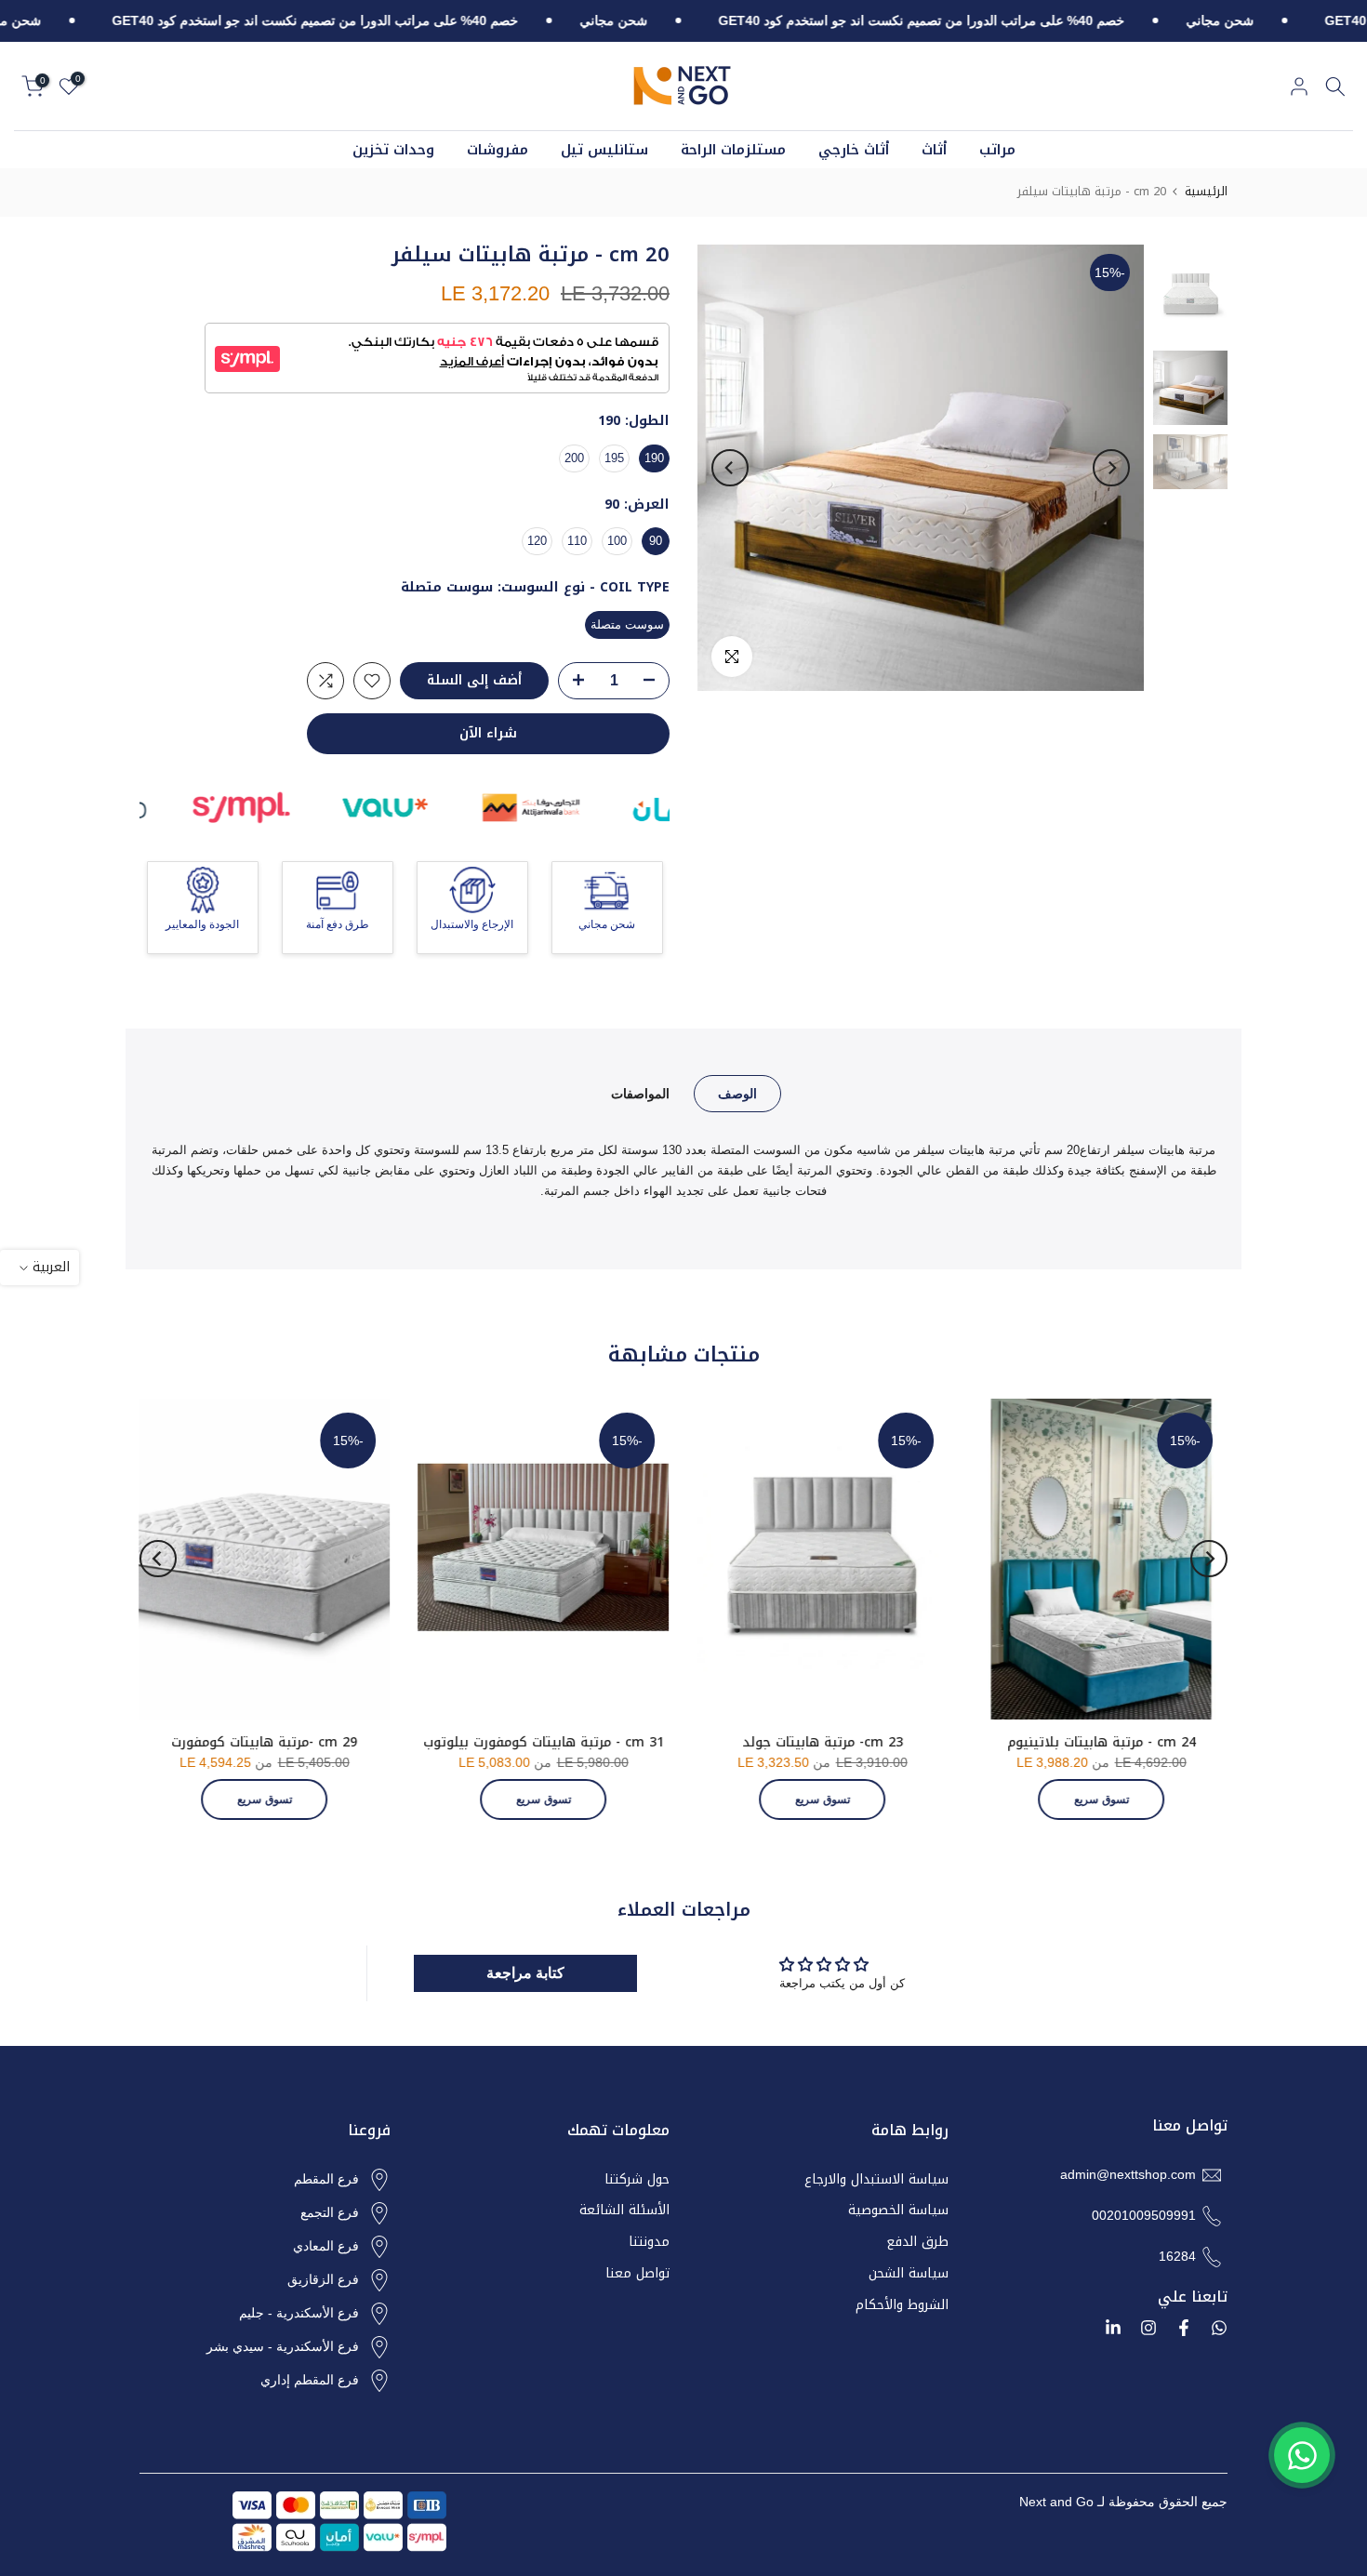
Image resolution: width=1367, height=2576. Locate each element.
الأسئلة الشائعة (624, 2211)
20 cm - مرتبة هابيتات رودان (209, 1742)
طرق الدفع (917, 2242)
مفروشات (498, 150)
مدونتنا (649, 2242)
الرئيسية (1206, 191)
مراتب (997, 150)
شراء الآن (488, 733)
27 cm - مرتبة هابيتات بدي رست (488, 1742)
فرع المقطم (326, 2179)
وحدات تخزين (393, 150)
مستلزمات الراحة (733, 150)
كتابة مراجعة (525, 1973)
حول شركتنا (637, 2180)
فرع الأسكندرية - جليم (299, 2313)
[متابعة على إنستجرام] (1148, 2328)
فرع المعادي (326, 2246)
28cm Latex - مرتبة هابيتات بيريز (768, 1742)
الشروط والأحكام (902, 2305)
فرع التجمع (330, 2212)
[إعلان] (1184, 21)
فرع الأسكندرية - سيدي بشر (283, 2346)
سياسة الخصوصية (898, 2211)
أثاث (934, 150)
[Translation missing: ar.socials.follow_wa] (1219, 2328)
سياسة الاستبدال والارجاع (876, 2180)
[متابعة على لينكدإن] (1113, 2328)
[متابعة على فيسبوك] (1184, 2328)
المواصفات (640, 1093)
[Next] (730, 468)
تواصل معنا (637, 2274)
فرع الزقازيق (323, 2279)
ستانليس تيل (604, 150)
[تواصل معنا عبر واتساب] (1302, 2455)
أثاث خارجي (854, 150)
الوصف (737, 1093)
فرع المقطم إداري (310, 2380)
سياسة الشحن (909, 2274)
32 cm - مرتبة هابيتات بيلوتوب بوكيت (1047, 1742)
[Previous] (1111, 468)
